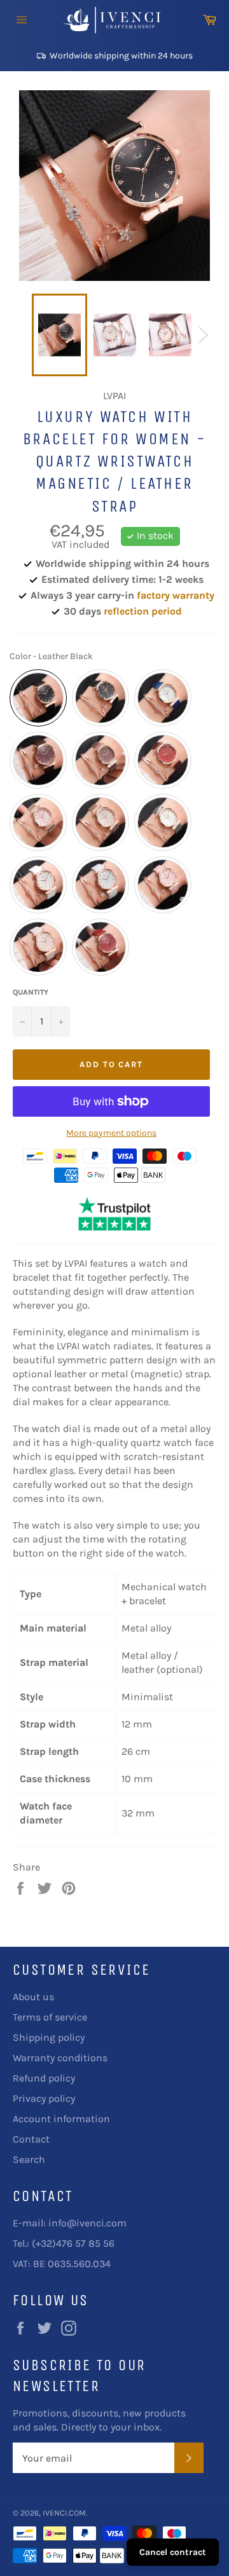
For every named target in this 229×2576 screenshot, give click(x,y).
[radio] (38, 698)
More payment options (111, 1133)
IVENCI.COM (64, 2513)
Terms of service (50, 2017)
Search (29, 2159)
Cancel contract (173, 2552)
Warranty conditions (60, 2058)
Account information (61, 2119)
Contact (31, 2139)
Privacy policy (44, 2098)
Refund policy (44, 2078)
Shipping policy (49, 2037)
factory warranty (176, 595)
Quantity (31, 992)
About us (33, 1997)
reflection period (143, 611)
